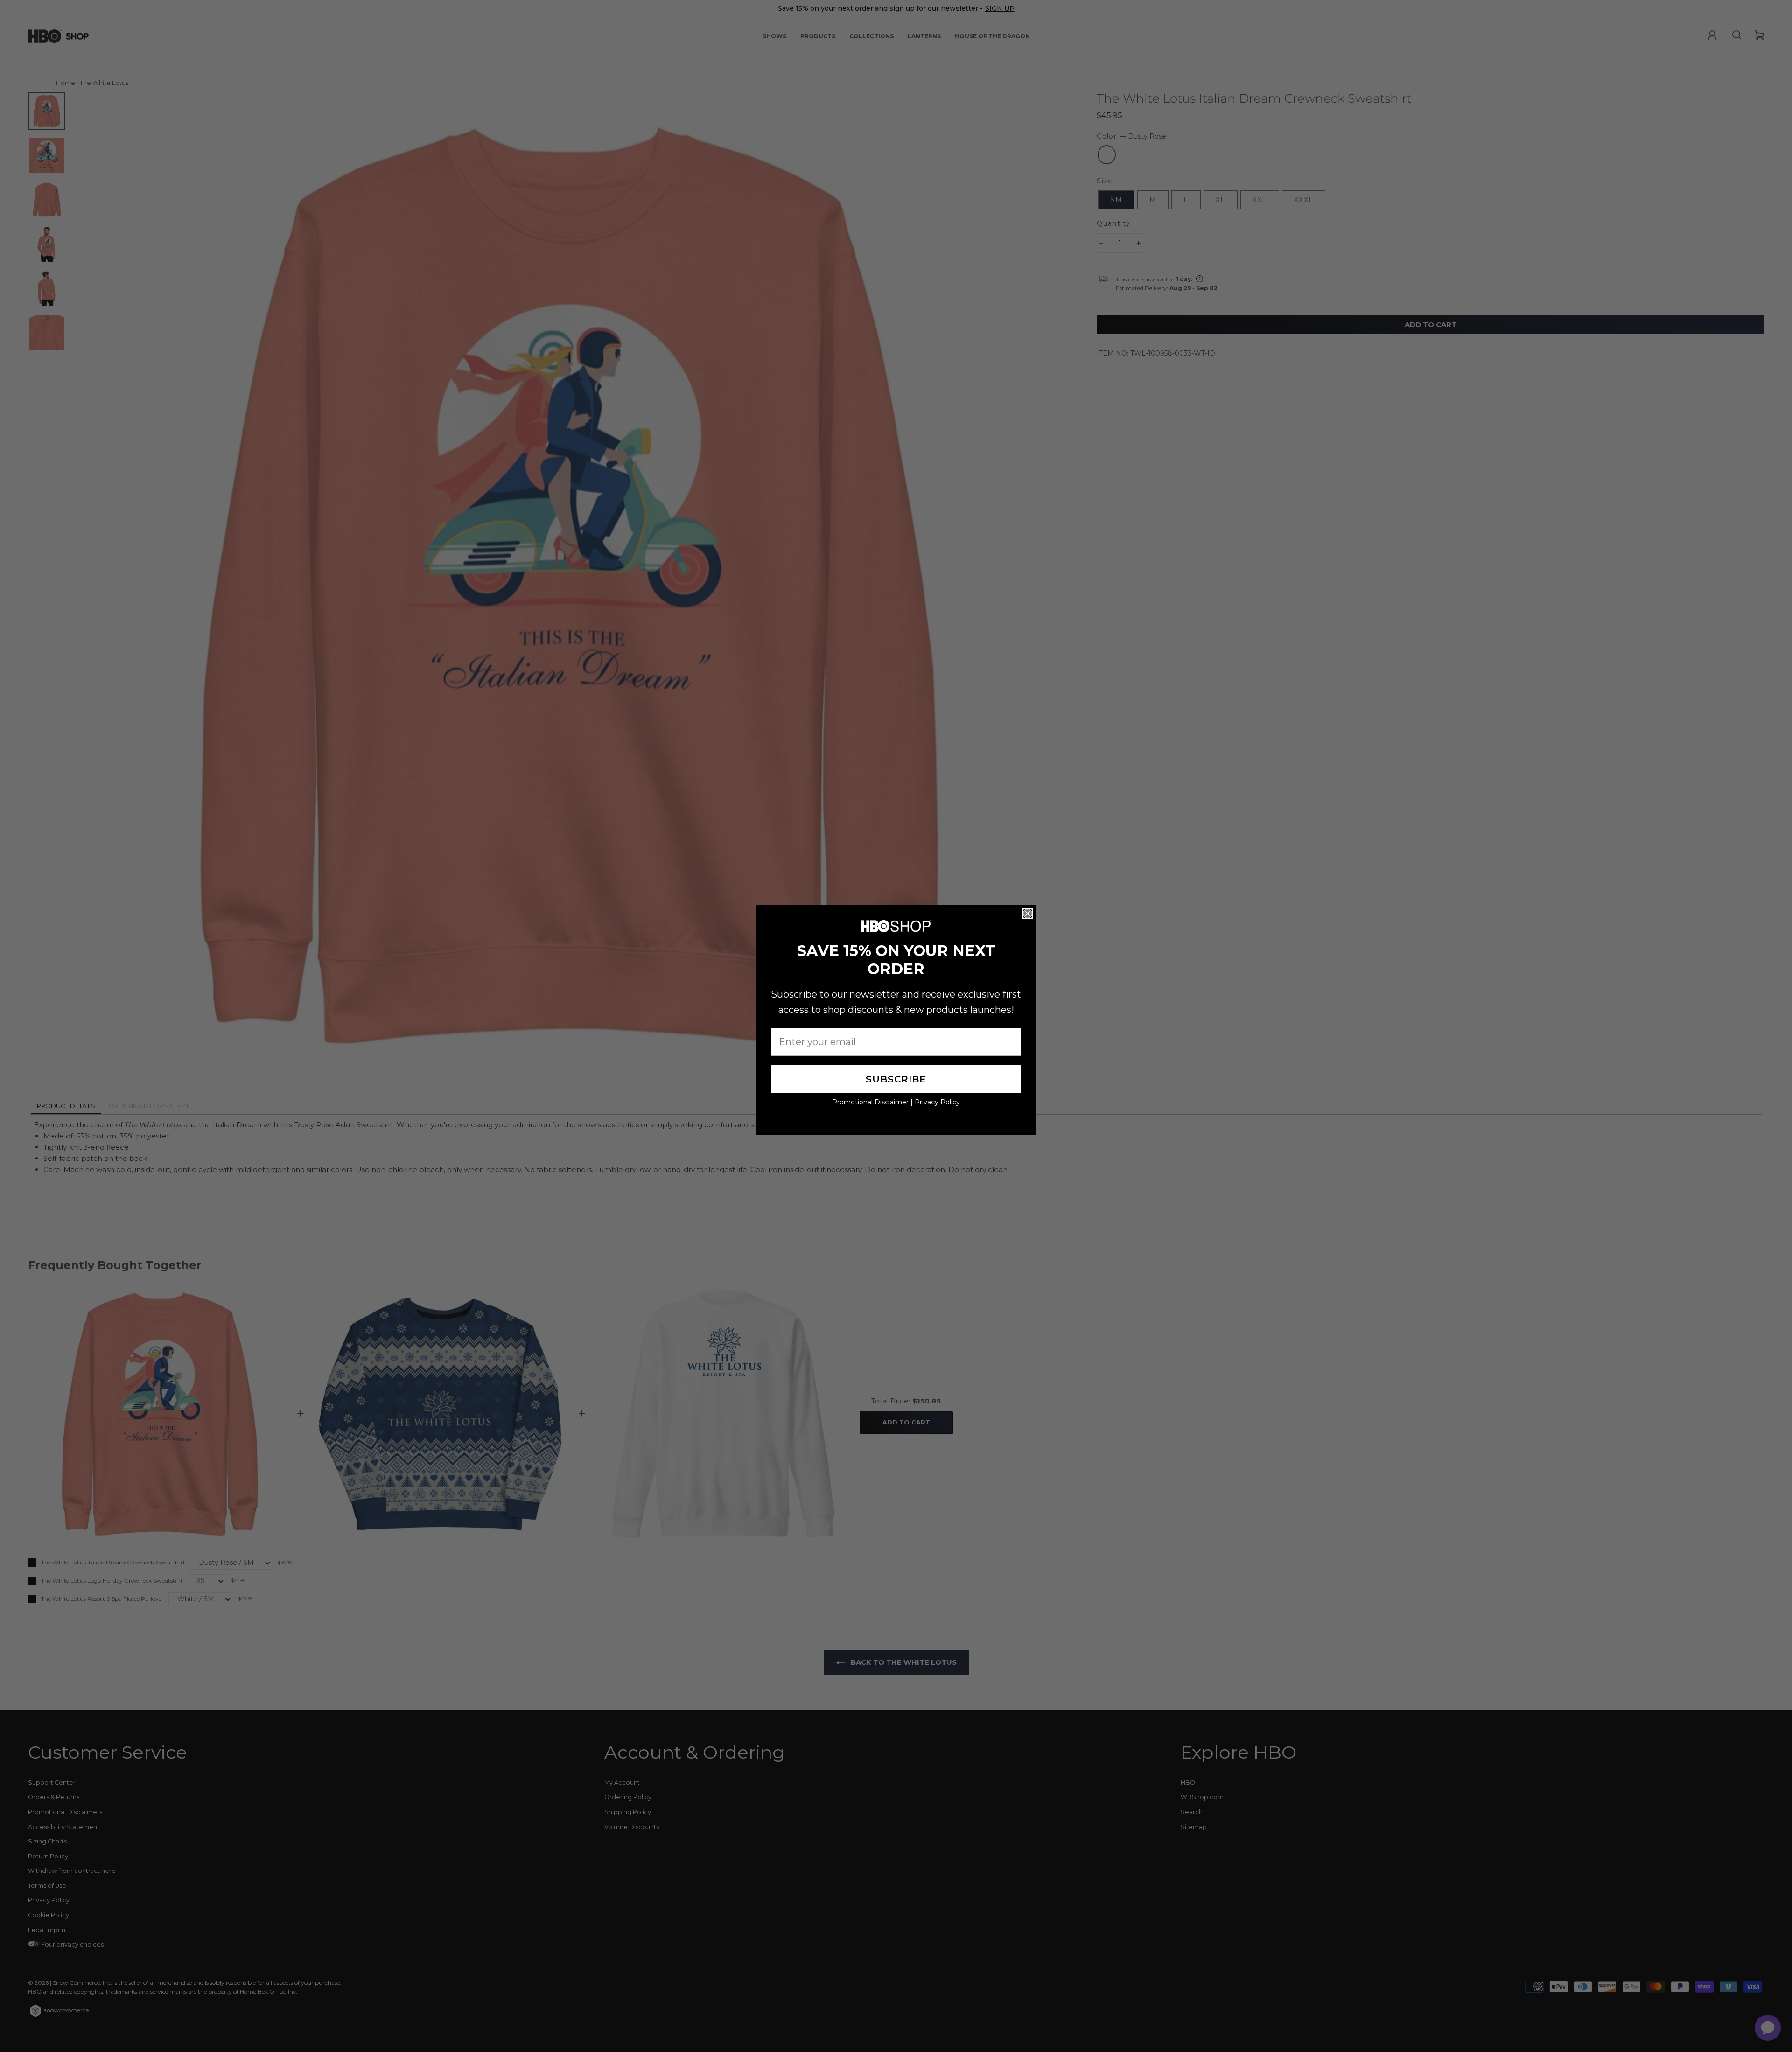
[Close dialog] (1028, 914)
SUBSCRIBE (896, 1079)
